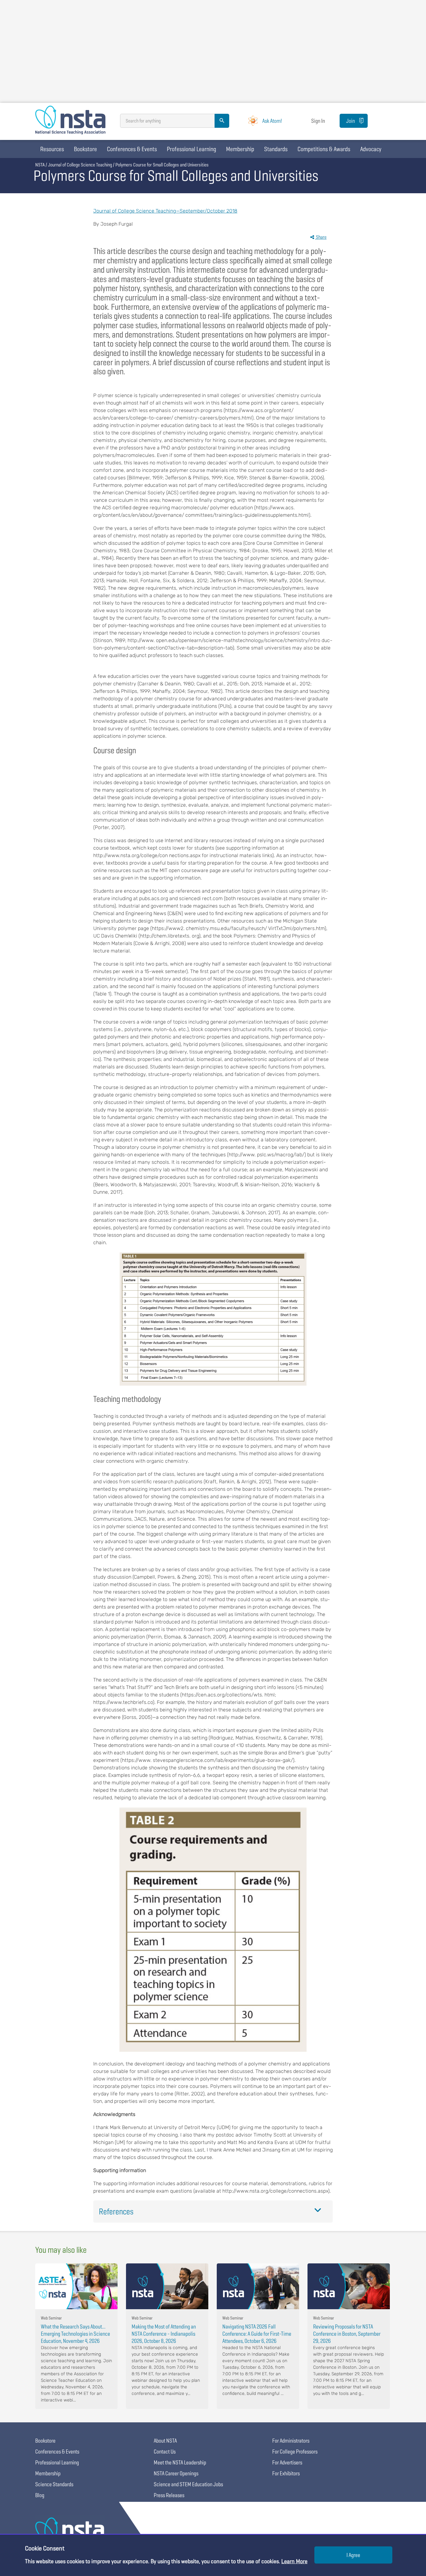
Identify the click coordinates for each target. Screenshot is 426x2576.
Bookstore (85, 149)
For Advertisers (287, 2462)
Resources (52, 149)
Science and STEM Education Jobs (188, 2484)
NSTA (40, 165)
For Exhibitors (286, 2473)
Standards (276, 149)
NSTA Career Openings (176, 2473)
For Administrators (291, 2441)
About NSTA (165, 2441)
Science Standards (54, 2484)
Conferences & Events (132, 149)
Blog (40, 2495)
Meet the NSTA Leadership (180, 2462)
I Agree (353, 2555)
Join (351, 121)
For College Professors (295, 2451)
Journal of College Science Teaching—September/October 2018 (165, 211)
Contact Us (165, 2451)
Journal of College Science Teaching (80, 165)
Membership (240, 149)
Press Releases (169, 2495)
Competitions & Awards (324, 149)
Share (321, 237)
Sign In (318, 121)
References (116, 2211)
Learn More (294, 2561)
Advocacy (371, 149)
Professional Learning (191, 149)
